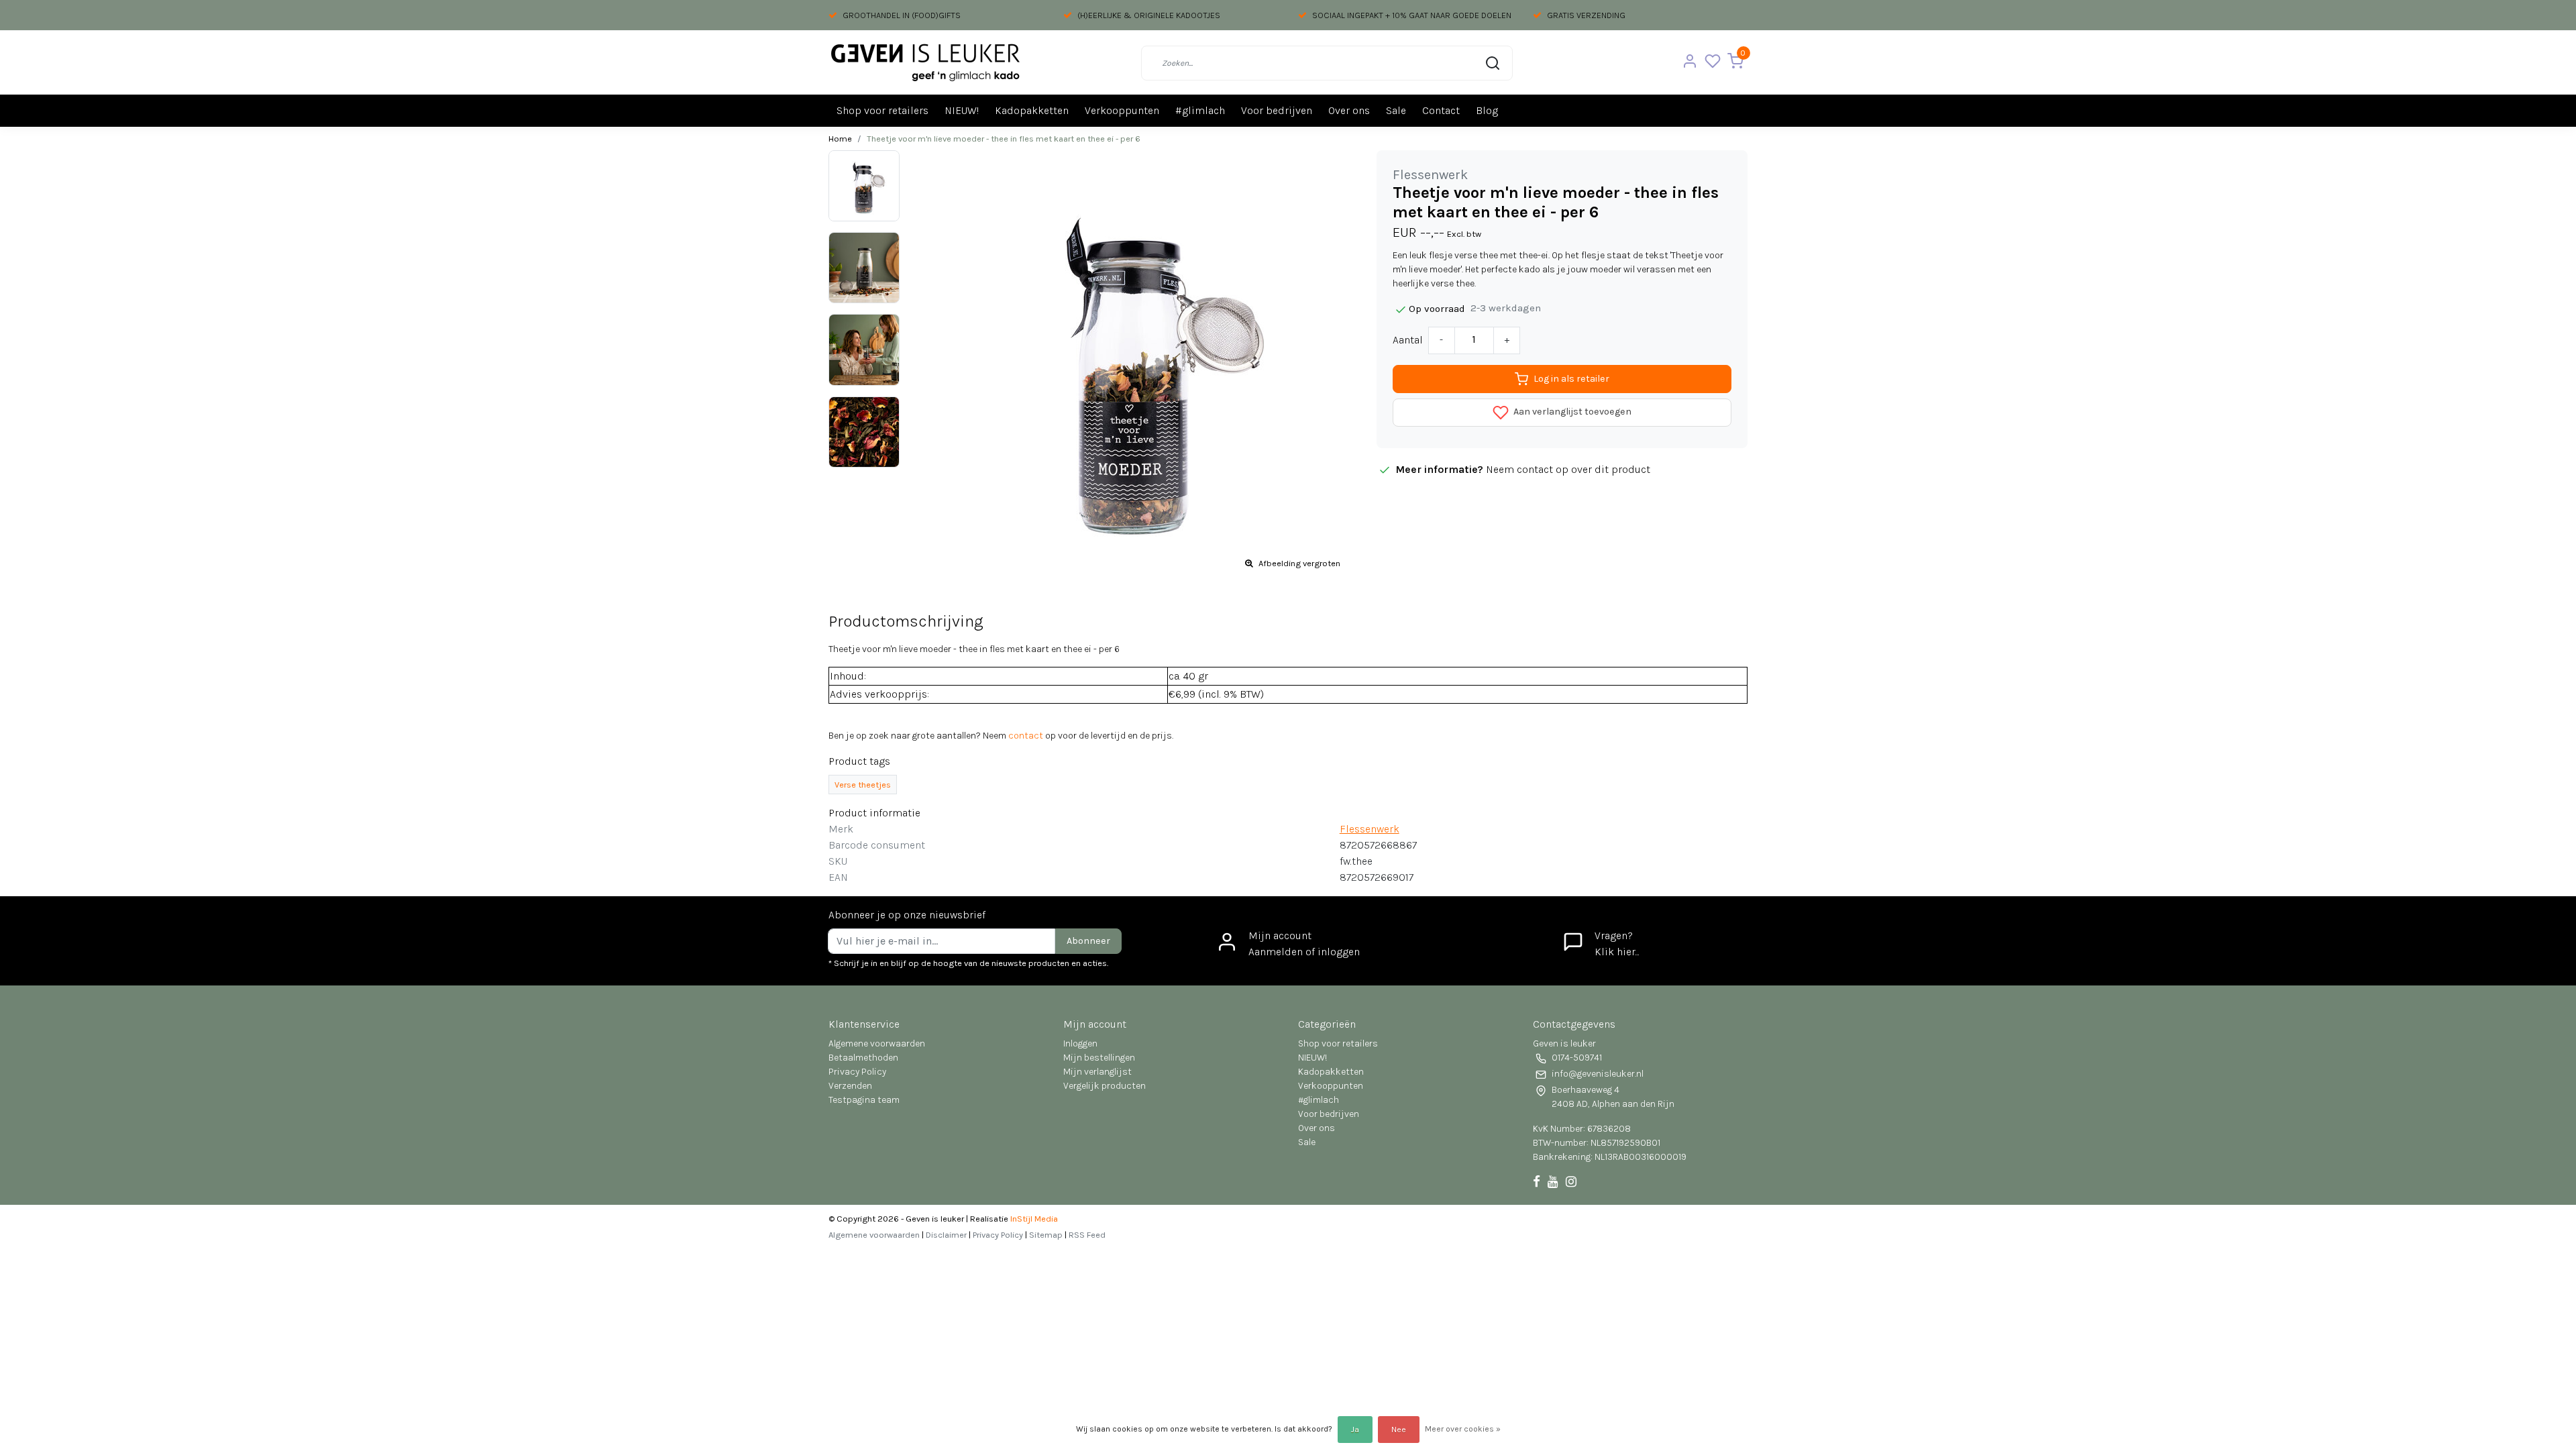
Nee (1399, 1430)
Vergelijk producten (1105, 1086)
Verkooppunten (1122, 110)
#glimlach (1200, 110)
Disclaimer (946, 1235)
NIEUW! (962, 110)
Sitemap (1046, 1235)
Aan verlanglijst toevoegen (1571, 412)
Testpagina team (864, 1100)
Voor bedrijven (1277, 110)
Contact (1441, 110)
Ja (1355, 1430)
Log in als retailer (1571, 379)
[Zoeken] (1493, 63)
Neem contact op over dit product (1568, 469)
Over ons (1349, 110)
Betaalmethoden (863, 1058)
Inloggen (1080, 1043)
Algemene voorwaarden (877, 1043)
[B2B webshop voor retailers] (925, 63)
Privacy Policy (857, 1072)
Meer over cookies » (1463, 1429)
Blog (1487, 110)
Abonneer (1088, 941)
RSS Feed (1087, 1235)
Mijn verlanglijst (1097, 1072)
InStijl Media (1033, 1219)
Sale (1396, 110)
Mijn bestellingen (1099, 1058)
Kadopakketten (1032, 110)
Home (840, 139)
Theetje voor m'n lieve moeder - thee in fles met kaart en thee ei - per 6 (1004, 139)
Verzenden (850, 1086)
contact (1026, 736)
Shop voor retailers (882, 110)
